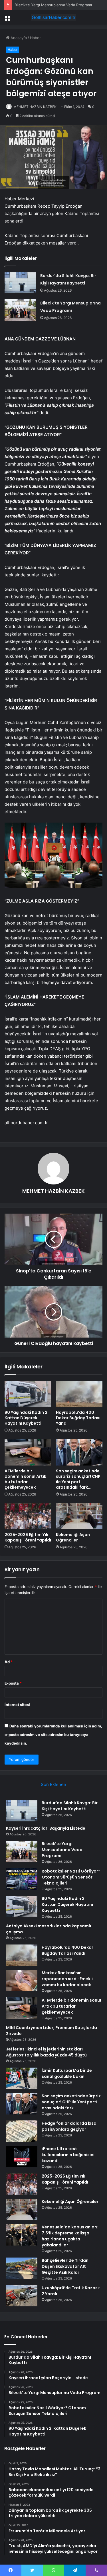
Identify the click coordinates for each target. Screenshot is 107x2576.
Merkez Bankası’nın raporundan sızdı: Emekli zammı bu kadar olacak (67, 1979)
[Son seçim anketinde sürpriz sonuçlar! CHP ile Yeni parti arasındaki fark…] (79, 1452)
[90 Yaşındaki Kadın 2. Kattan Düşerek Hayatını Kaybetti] (28, 1394)
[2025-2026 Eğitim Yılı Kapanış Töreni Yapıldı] (28, 1516)
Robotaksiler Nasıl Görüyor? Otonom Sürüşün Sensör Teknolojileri (71, 1877)
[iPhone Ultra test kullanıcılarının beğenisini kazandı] (22, 2157)
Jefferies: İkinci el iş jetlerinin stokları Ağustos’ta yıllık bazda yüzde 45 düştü (46, 2052)
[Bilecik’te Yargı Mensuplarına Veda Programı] (20, 310)
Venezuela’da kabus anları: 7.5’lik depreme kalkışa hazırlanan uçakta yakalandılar (70, 2236)
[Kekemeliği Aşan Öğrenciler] (79, 1516)
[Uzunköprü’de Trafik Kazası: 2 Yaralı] (22, 2296)
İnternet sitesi (17, 1705)
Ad (9, 1662)
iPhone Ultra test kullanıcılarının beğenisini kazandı (68, 2155)
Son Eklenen (53, 1784)
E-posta (13, 1683)
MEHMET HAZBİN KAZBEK (35, 107)
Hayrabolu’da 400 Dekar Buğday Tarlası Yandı (78, 1418)
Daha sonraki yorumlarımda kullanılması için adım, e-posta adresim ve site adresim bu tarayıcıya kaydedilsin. (53, 1735)
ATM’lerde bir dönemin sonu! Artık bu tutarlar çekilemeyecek (25, 1479)
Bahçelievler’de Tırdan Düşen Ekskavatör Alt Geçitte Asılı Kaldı (65, 2266)
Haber (35, 38)
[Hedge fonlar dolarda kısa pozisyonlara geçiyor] (22, 2131)
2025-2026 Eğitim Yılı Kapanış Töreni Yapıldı (28, 1537)
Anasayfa (18, 38)
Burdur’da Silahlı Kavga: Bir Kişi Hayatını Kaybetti (70, 1806)
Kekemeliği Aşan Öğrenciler (73, 1537)
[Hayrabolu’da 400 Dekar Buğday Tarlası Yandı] (79, 1394)
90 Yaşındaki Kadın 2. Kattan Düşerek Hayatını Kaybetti (27, 1418)
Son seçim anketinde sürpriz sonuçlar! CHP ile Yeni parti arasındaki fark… (78, 1479)
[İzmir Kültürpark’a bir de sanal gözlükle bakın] (22, 2078)
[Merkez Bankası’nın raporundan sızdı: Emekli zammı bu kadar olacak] (22, 1981)
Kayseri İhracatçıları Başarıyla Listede (46, 1828)
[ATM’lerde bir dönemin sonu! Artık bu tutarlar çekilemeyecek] (28, 1452)
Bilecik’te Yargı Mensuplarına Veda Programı (53, 5)
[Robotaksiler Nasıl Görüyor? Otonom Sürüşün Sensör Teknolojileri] (22, 1879)
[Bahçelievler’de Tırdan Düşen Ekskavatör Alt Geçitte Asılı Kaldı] (22, 2268)
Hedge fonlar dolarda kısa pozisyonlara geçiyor (69, 2126)
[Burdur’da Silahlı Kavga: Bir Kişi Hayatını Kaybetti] (20, 283)
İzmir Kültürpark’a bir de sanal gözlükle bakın (67, 2073)
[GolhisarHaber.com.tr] (54, 17)
